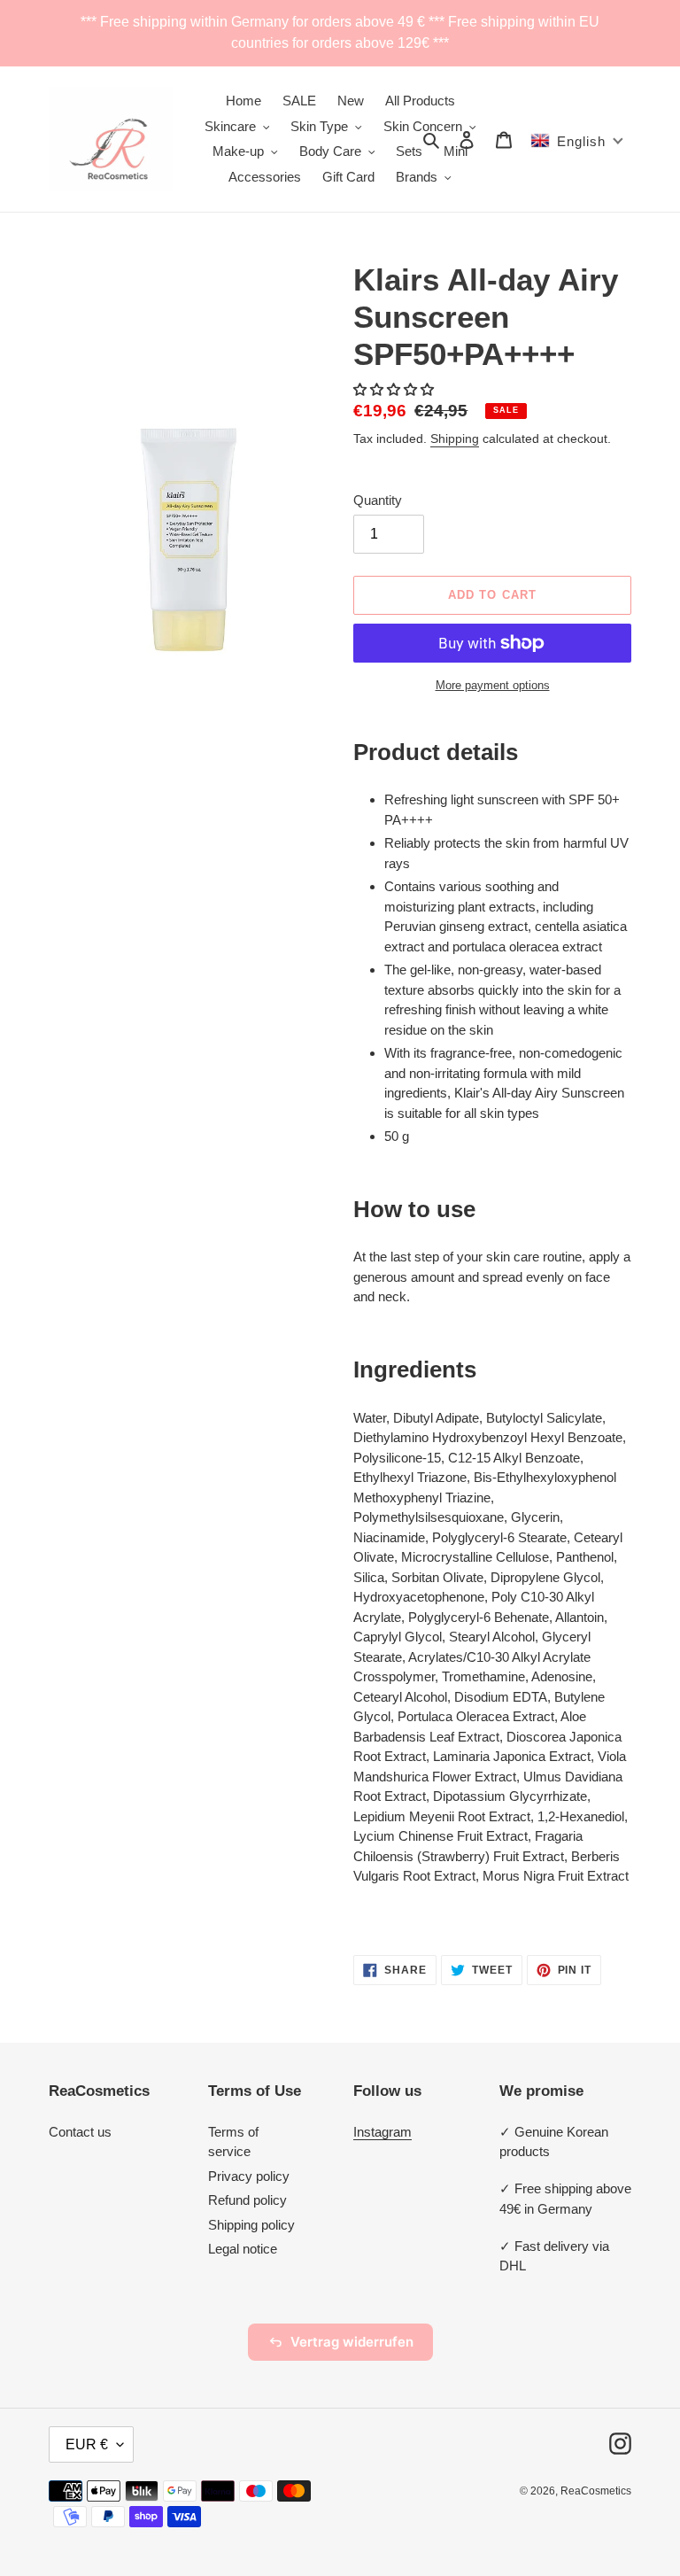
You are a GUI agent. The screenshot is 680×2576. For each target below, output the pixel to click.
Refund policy (247, 2200)
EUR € (87, 2444)
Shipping (455, 438)
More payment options (493, 685)
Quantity (378, 500)
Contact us (80, 2132)
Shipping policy (251, 2225)
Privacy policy (249, 2176)
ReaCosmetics (596, 2491)
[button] (395, 389)
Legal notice (243, 2249)
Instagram (382, 2132)
